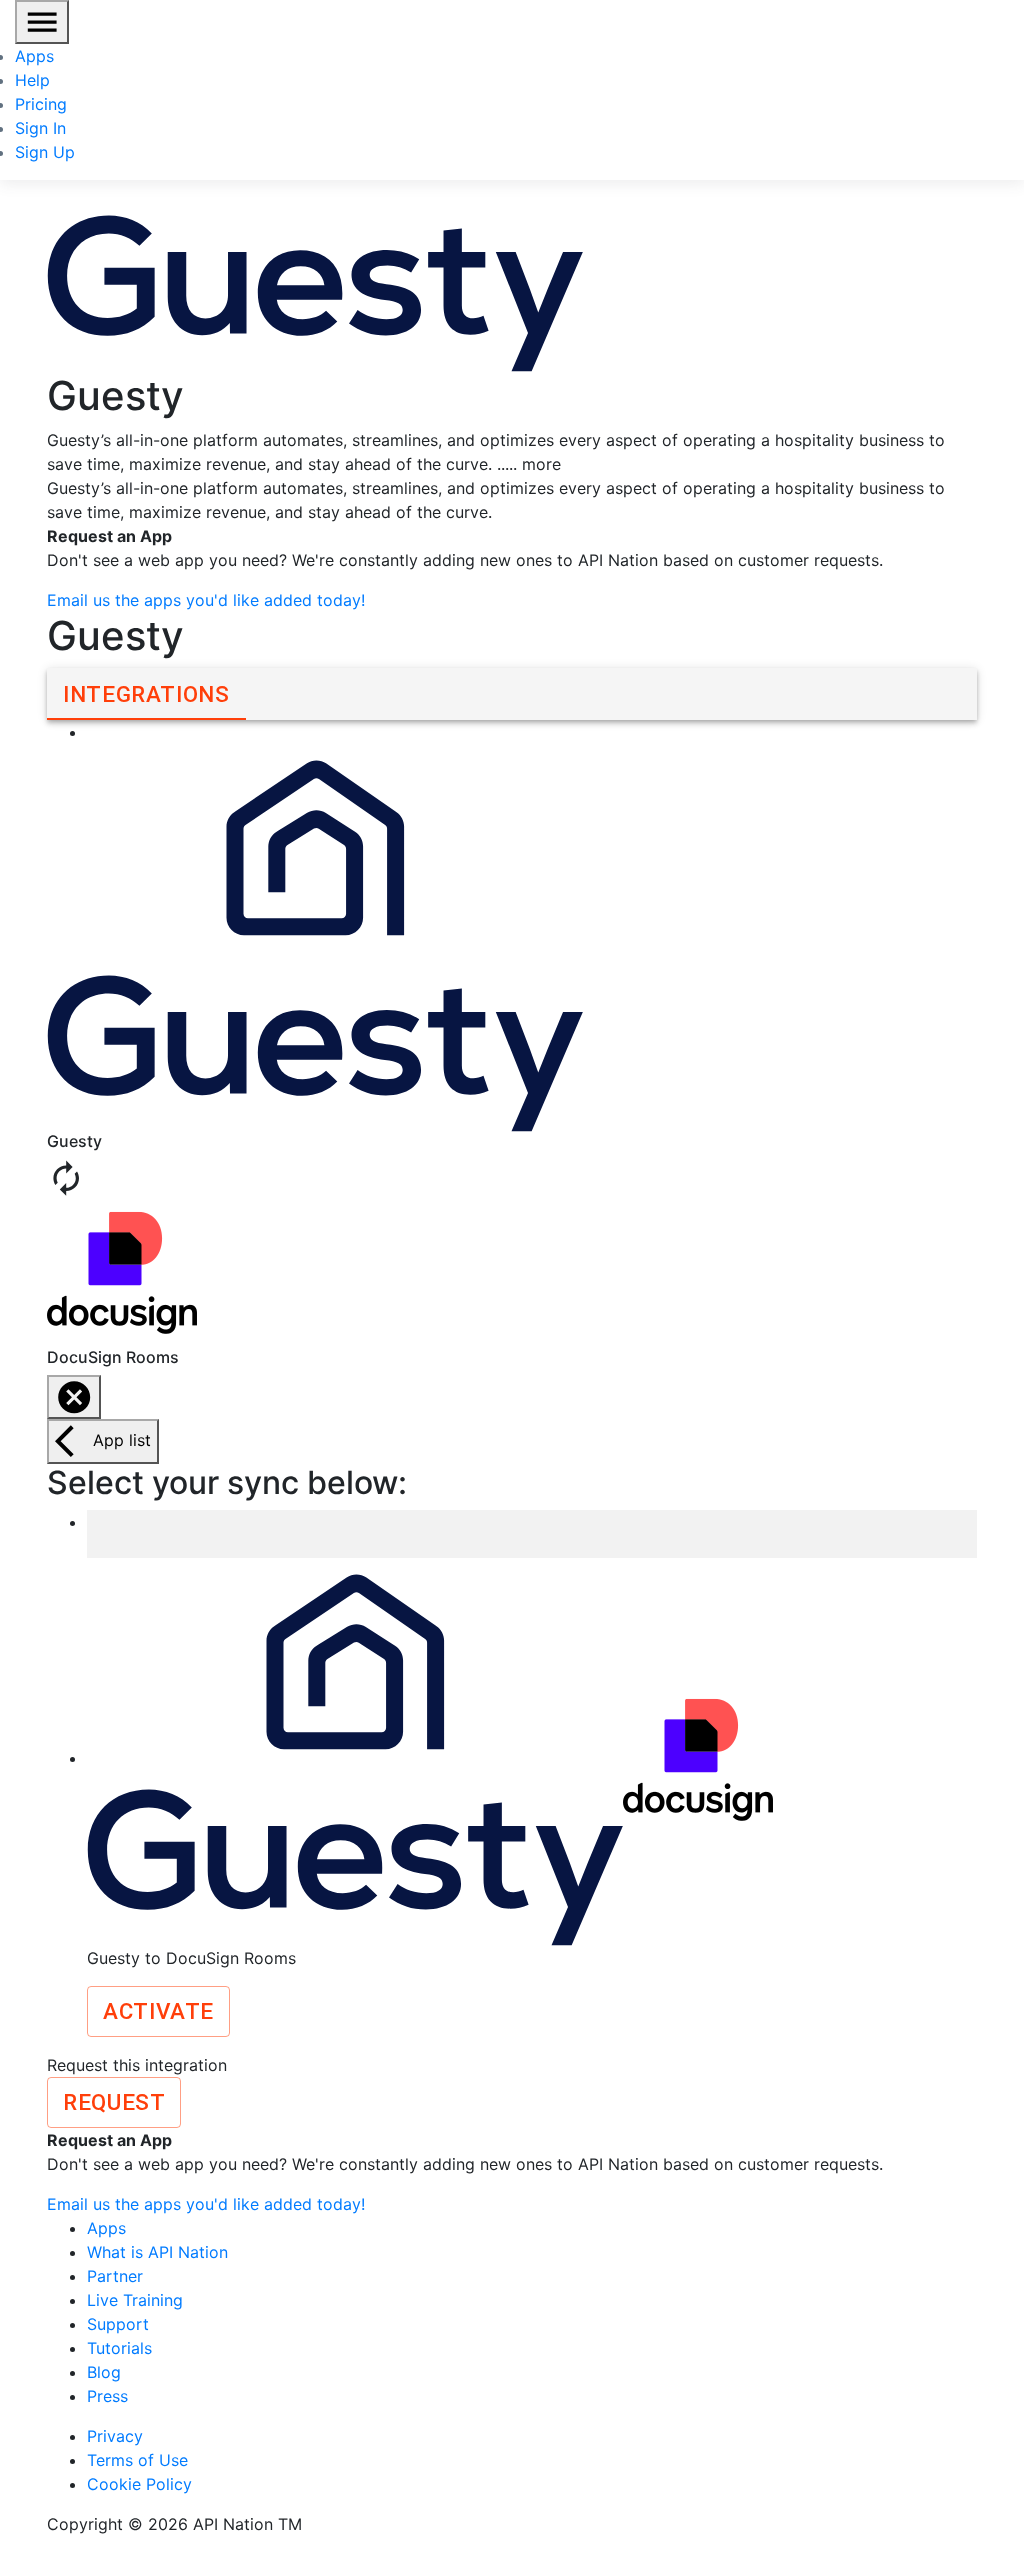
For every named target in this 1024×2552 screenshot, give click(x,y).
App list (122, 1440)
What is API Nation (157, 2252)
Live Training (135, 2300)
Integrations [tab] (146, 694)
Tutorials (119, 2348)
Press (107, 2396)
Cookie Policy (139, 2484)
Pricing (41, 104)
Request (114, 2102)
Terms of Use (137, 2460)
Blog (104, 2372)
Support (118, 2324)
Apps (34, 56)
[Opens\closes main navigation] (42, 22)
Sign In (40, 128)
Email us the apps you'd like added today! (206, 600)
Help (32, 80)
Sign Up (45, 152)
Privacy (115, 2436)
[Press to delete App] (74, 1397)
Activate (158, 2011)
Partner (115, 2276)
